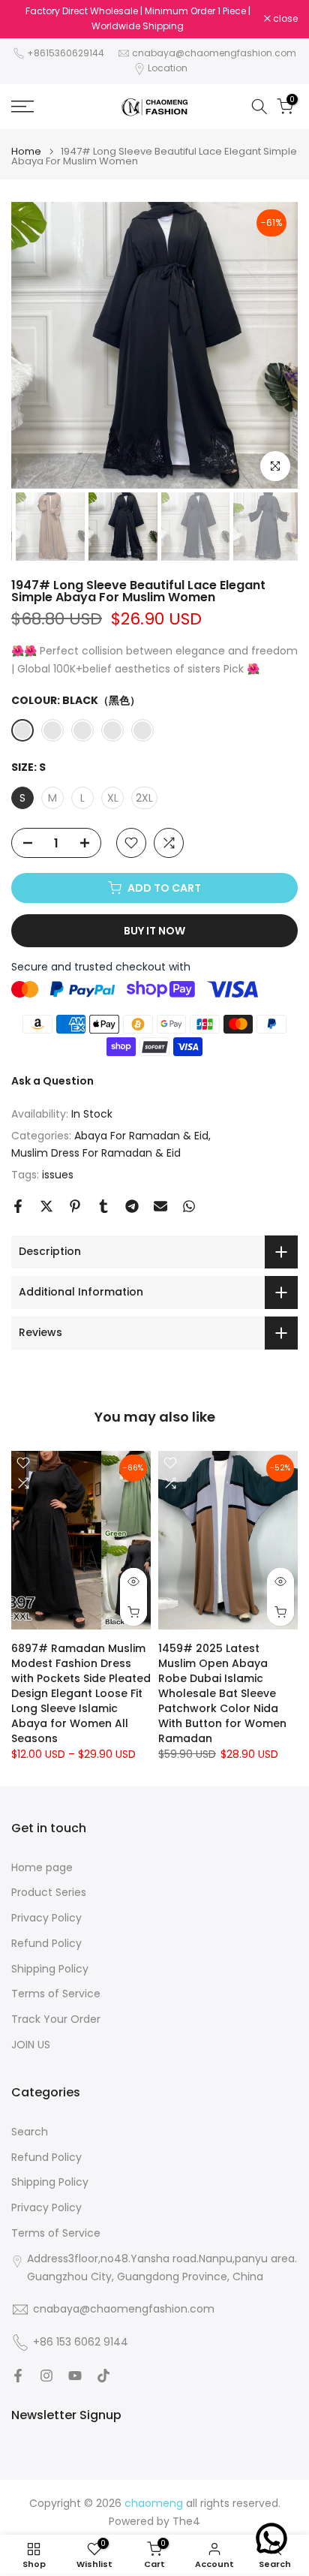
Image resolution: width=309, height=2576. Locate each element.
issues (58, 1175)
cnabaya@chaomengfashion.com (214, 53)
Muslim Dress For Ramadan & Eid (96, 1153)
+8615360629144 (66, 53)
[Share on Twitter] (46, 1206)
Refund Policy (46, 1944)
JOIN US (31, 2045)
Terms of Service (56, 1994)
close (284, 19)
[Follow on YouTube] (75, 2376)
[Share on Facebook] (18, 1206)
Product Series (49, 1893)
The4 (186, 2522)
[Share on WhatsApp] (189, 1206)
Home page (42, 1868)
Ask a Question (52, 1081)
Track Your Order (56, 2019)
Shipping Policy (50, 1969)
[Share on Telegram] (132, 1206)
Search (30, 2132)
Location (168, 68)
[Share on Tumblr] (103, 1206)
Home (26, 151)
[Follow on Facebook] (18, 2376)
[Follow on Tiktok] (103, 2376)
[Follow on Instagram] (46, 2376)
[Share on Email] (160, 1206)
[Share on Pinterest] (75, 1206)
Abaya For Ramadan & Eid (141, 1136)
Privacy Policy (46, 1918)
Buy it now (154, 931)
